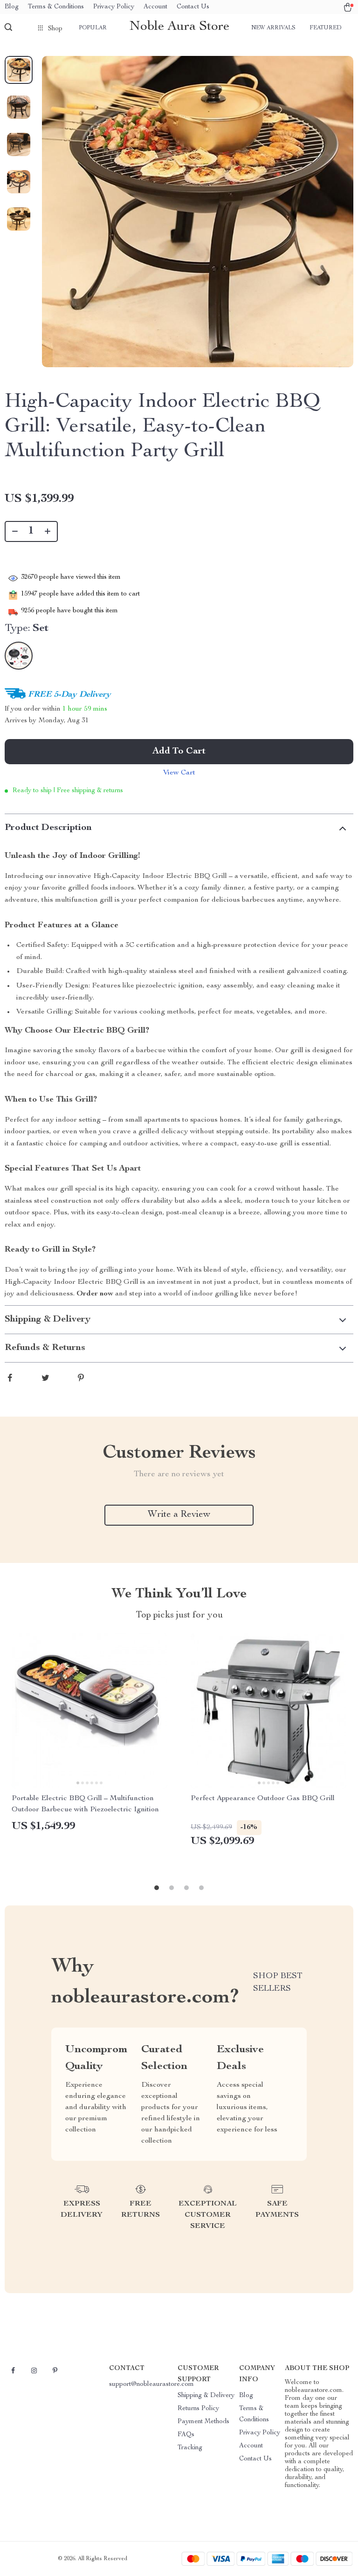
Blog (12, 7)
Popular (93, 28)
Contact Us (193, 7)
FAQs (186, 2435)
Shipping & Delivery (206, 2396)
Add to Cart (179, 752)
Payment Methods (203, 2422)
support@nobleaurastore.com (151, 2384)
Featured (325, 28)
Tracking (190, 2448)
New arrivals (273, 28)
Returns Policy (198, 2409)
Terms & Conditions (56, 7)
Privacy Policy (114, 7)
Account (155, 7)
